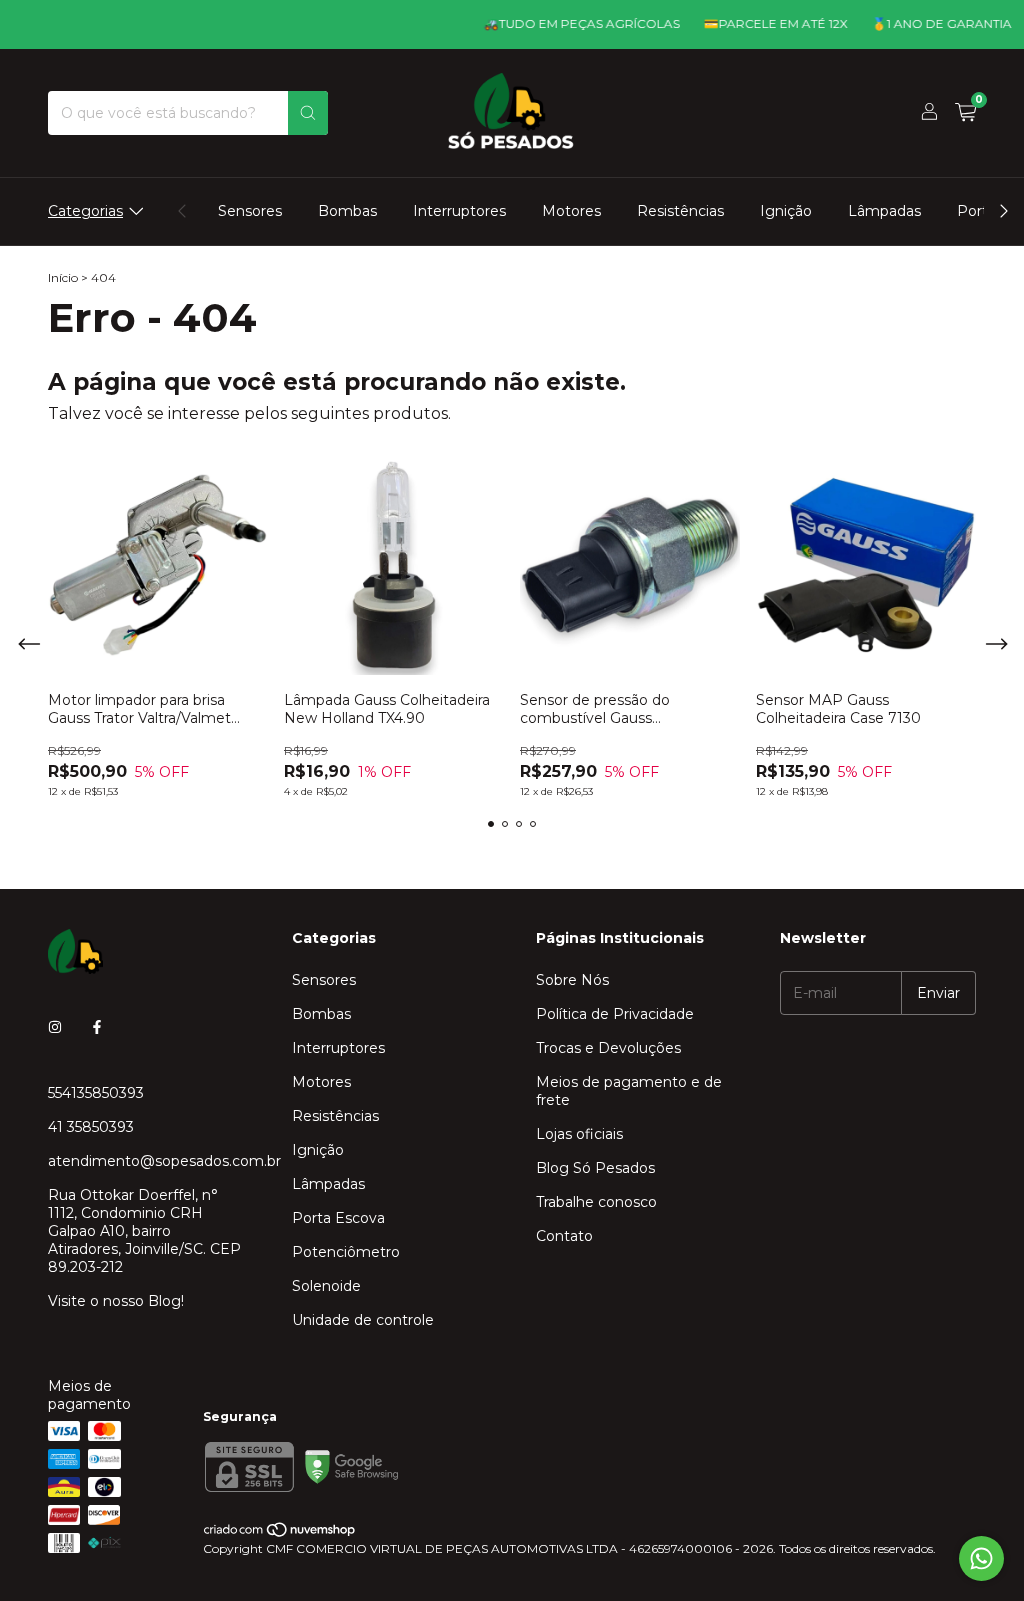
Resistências (680, 211)
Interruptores (459, 211)
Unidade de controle (363, 1320)
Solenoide (326, 1286)
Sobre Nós (572, 980)
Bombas (347, 211)
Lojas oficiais (579, 1134)
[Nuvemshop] (280, 1533)
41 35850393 (91, 1127)
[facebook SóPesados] (97, 1027)
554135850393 (96, 1093)
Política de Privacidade (615, 1014)
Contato (564, 1236)
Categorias (85, 211)
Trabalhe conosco (596, 1202)
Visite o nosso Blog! (116, 1301)
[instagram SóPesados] (55, 1027)
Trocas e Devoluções (608, 1048)
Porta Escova (338, 1218)
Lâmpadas (884, 211)
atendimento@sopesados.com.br (164, 1161)
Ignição (786, 211)
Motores (571, 211)
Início (63, 277)
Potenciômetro (346, 1252)
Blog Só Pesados (595, 1168)
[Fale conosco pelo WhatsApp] (981, 1558)
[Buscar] (308, 113)
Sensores (250, 211)
